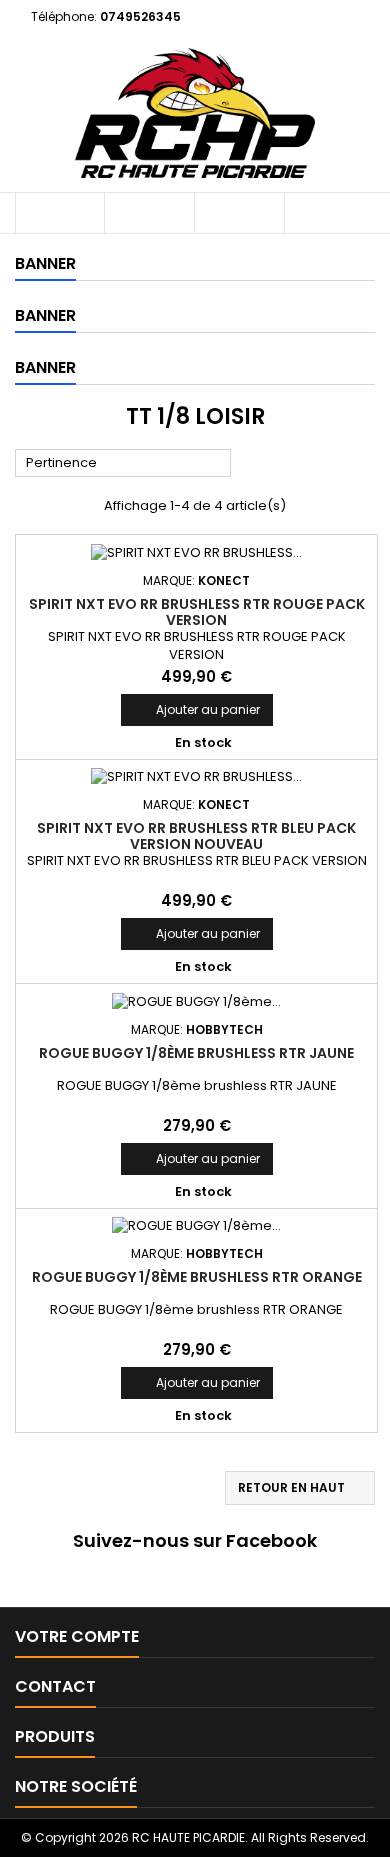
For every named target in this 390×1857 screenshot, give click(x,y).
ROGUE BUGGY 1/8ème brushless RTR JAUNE (196, 1053)
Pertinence (123, 464)
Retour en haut (301, 1488)
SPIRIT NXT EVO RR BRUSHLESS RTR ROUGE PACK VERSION (197, 612)
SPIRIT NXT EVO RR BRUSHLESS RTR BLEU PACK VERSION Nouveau (196, 836)
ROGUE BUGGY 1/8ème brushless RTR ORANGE (197, 1277)
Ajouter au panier (197, 709)
